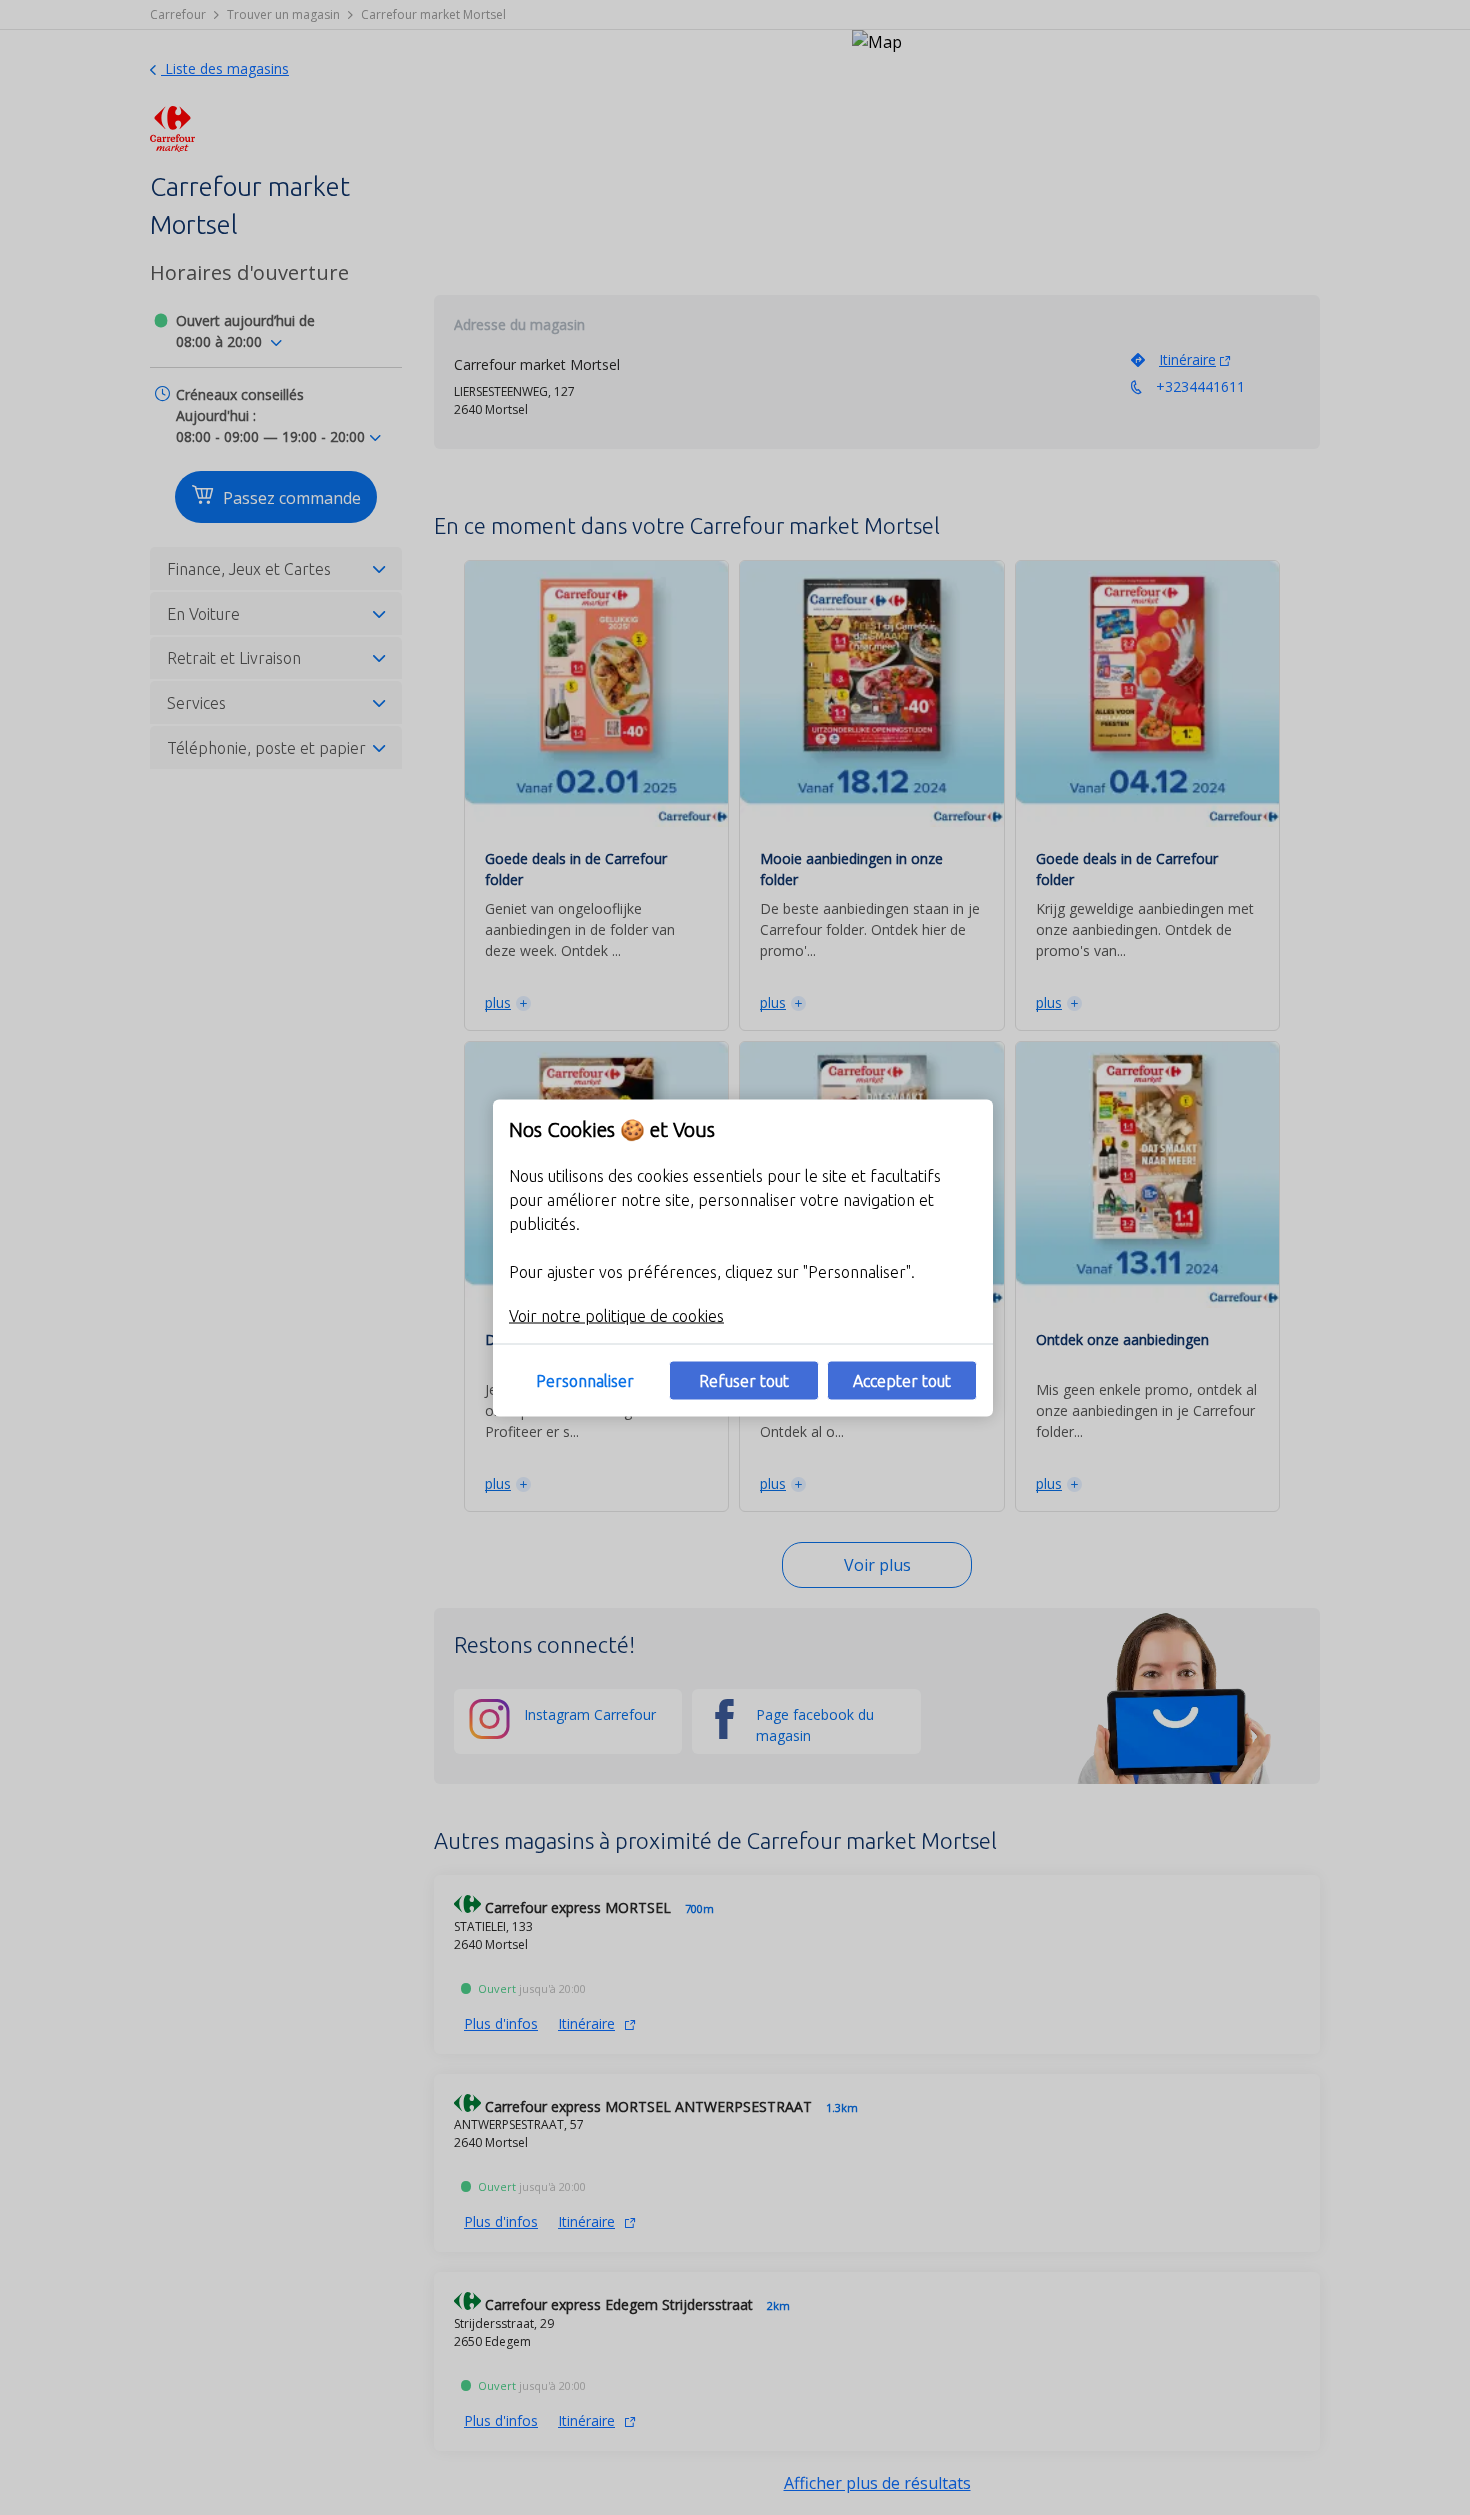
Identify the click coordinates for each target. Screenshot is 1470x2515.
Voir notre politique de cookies (616, 1315)
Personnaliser (585, 1380)
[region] (743, 1257)
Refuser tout (744, 1380)
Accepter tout (902, 1380)
